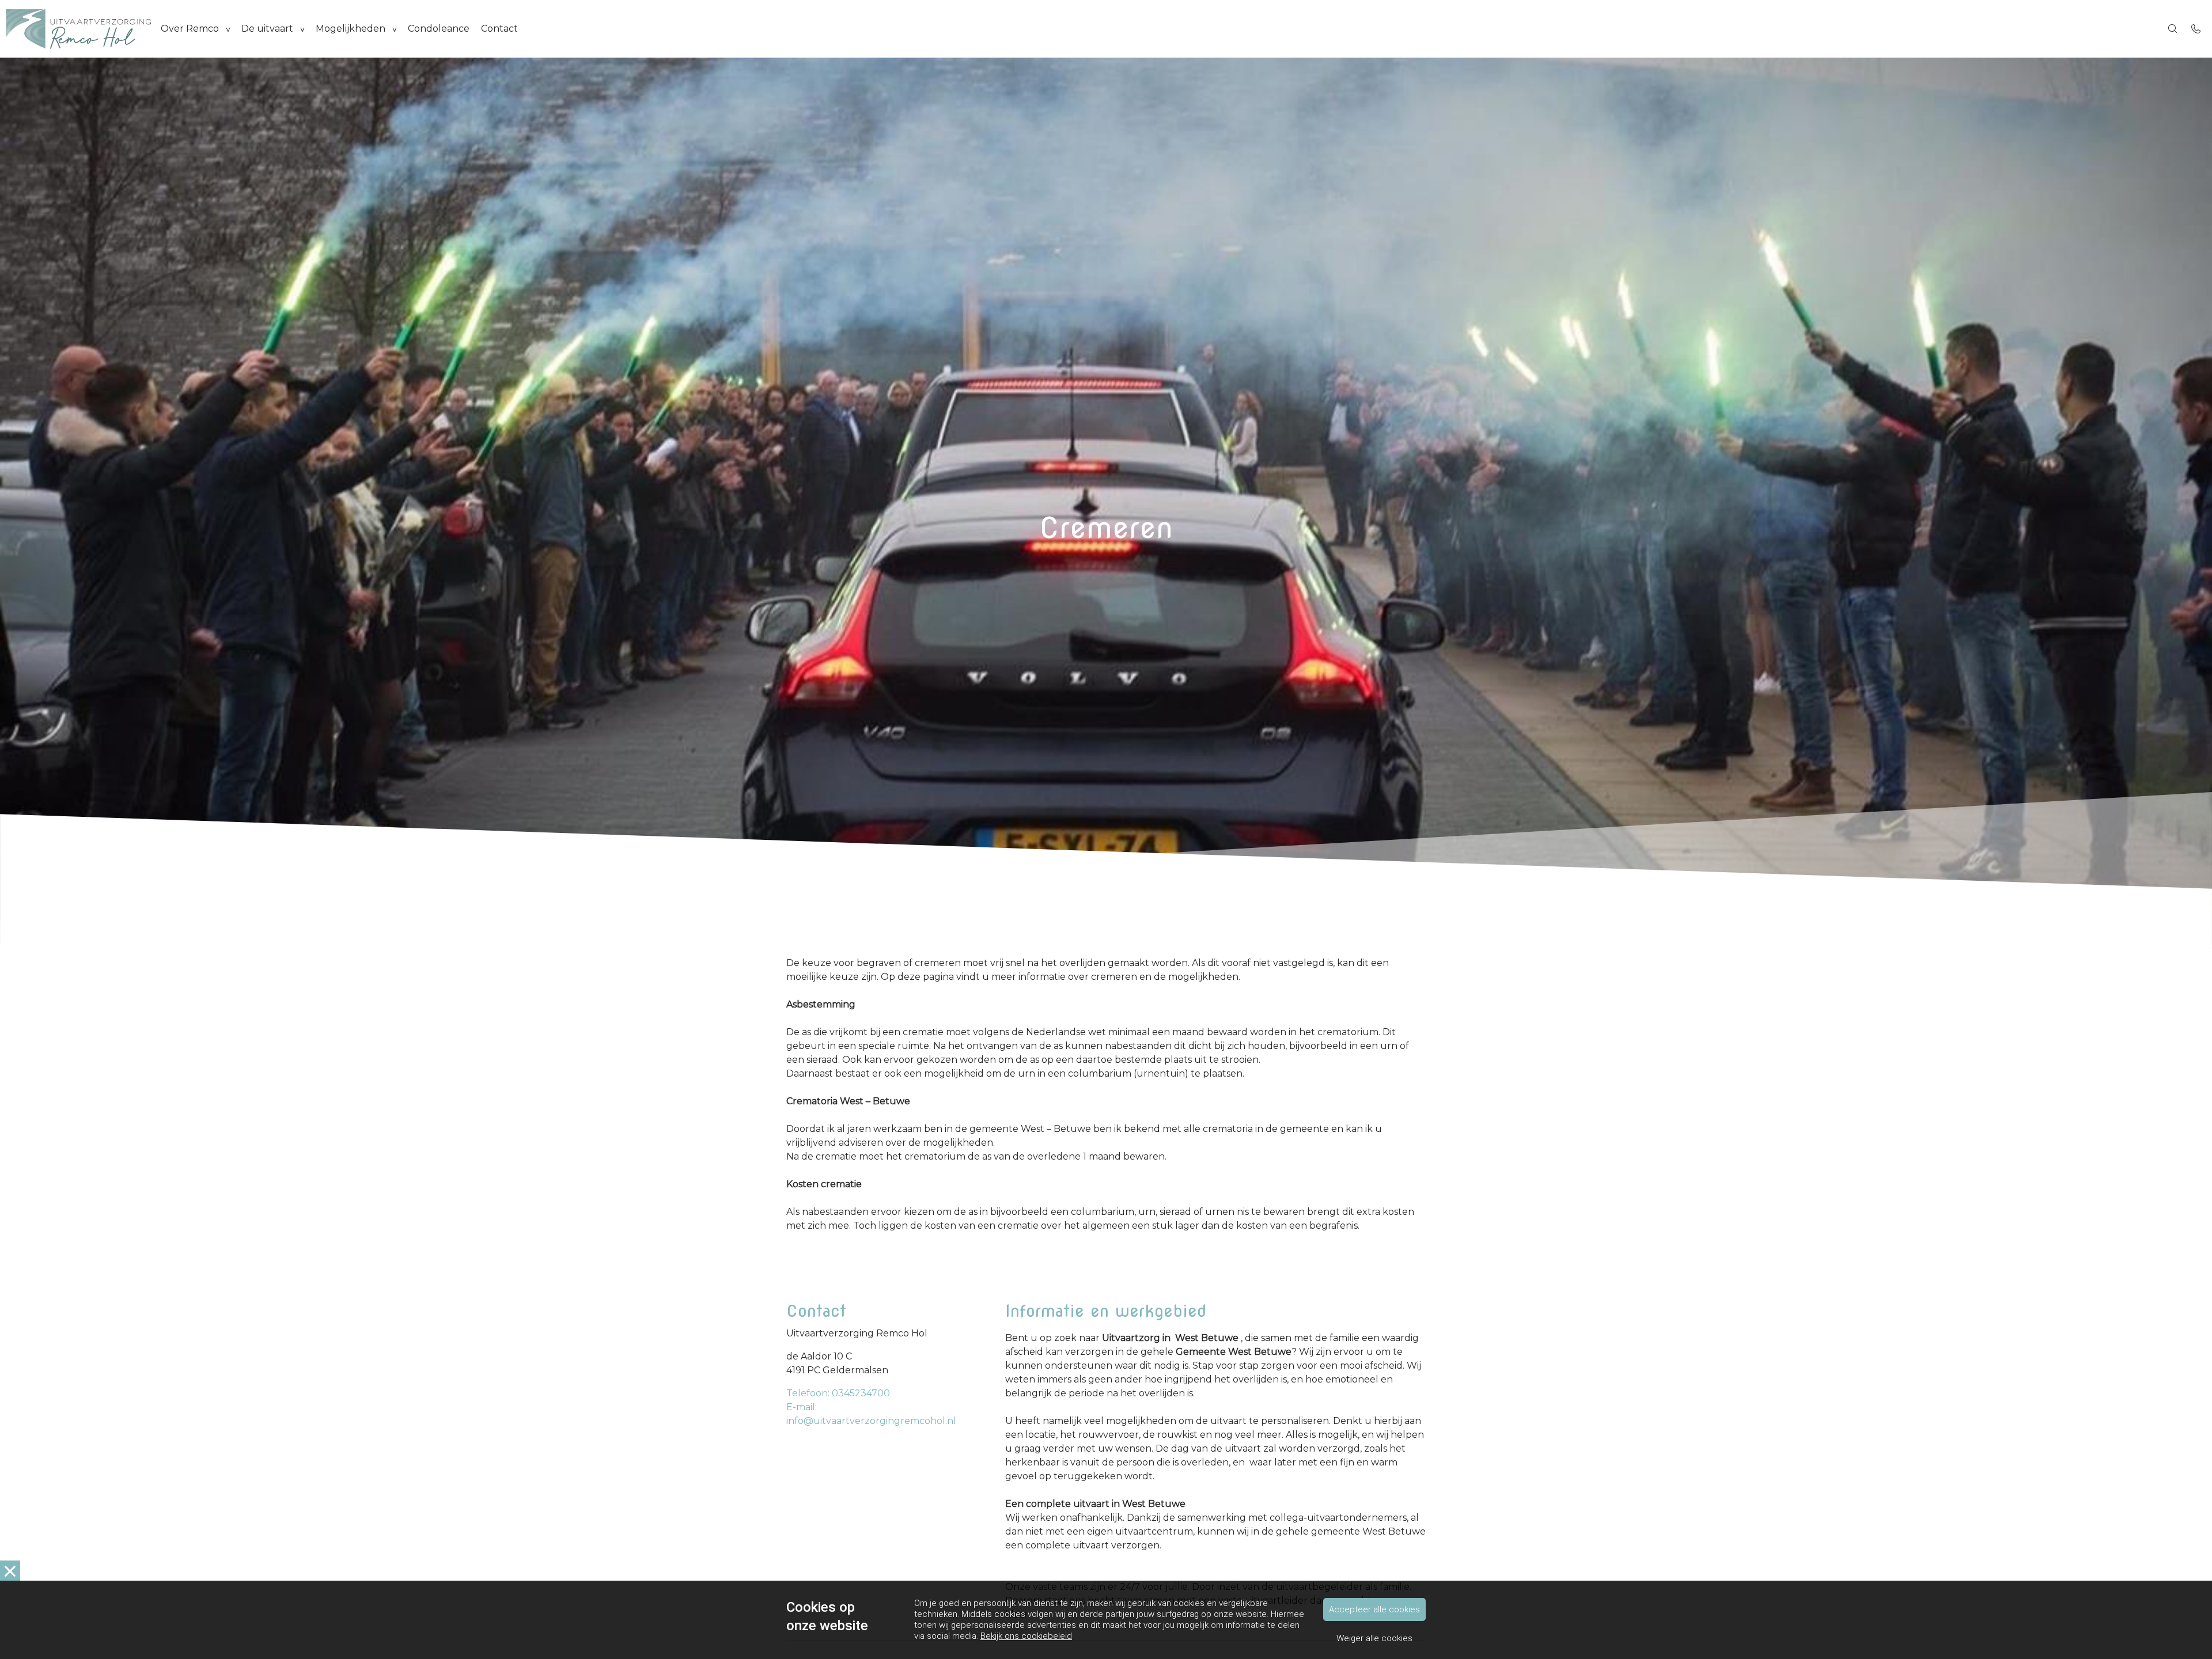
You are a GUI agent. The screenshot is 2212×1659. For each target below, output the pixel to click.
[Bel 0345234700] (2196, 29)
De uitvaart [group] (267, 29)
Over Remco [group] (190, 29)
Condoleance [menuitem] (439, 29)
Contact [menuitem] (499, 29)
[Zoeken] (2173, 29)
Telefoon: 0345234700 (838, 1393)
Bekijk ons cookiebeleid (1026, 1636)
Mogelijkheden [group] (351, 29)
